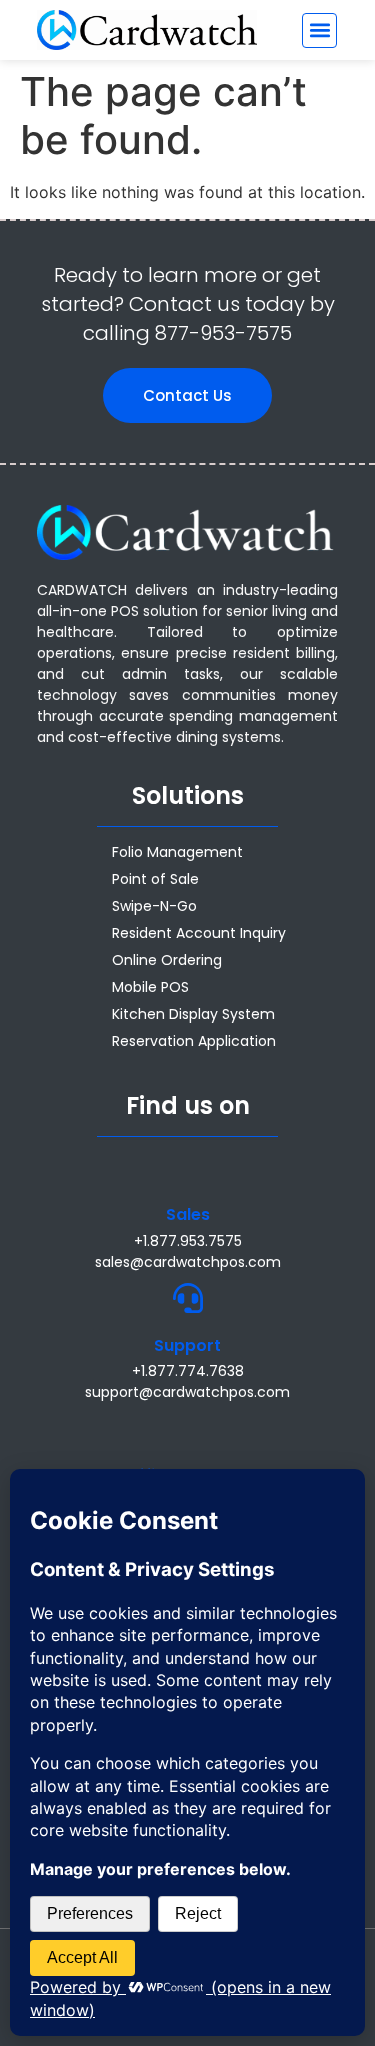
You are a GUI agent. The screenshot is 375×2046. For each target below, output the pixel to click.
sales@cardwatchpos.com (188, 1262)
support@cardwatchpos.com (187, 1392)
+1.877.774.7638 (188, 1371)
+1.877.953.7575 (188, 1241)
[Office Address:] (188, 1428)
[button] (319, 30)
